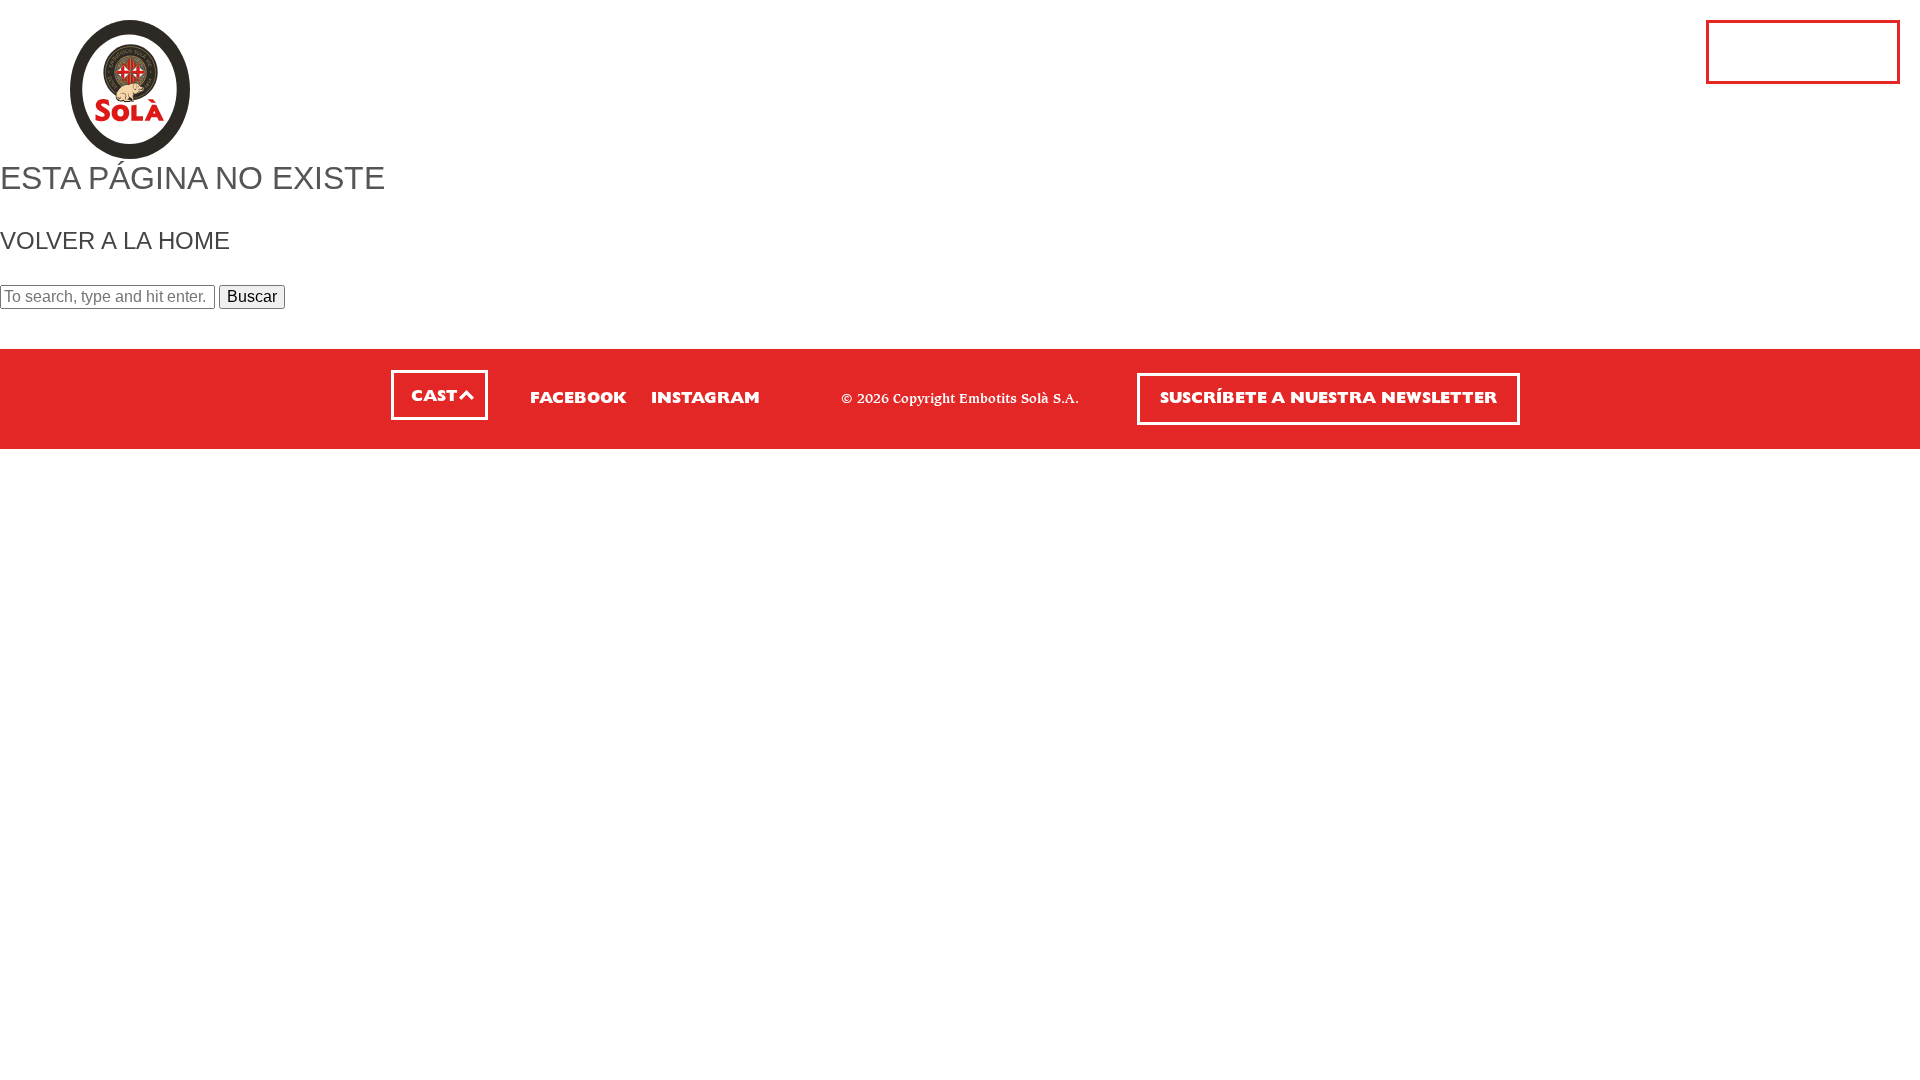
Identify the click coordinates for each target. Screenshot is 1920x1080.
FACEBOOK (578, 399)
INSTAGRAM (705, 399)
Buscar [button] (252, 296)
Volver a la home (115, 240)
